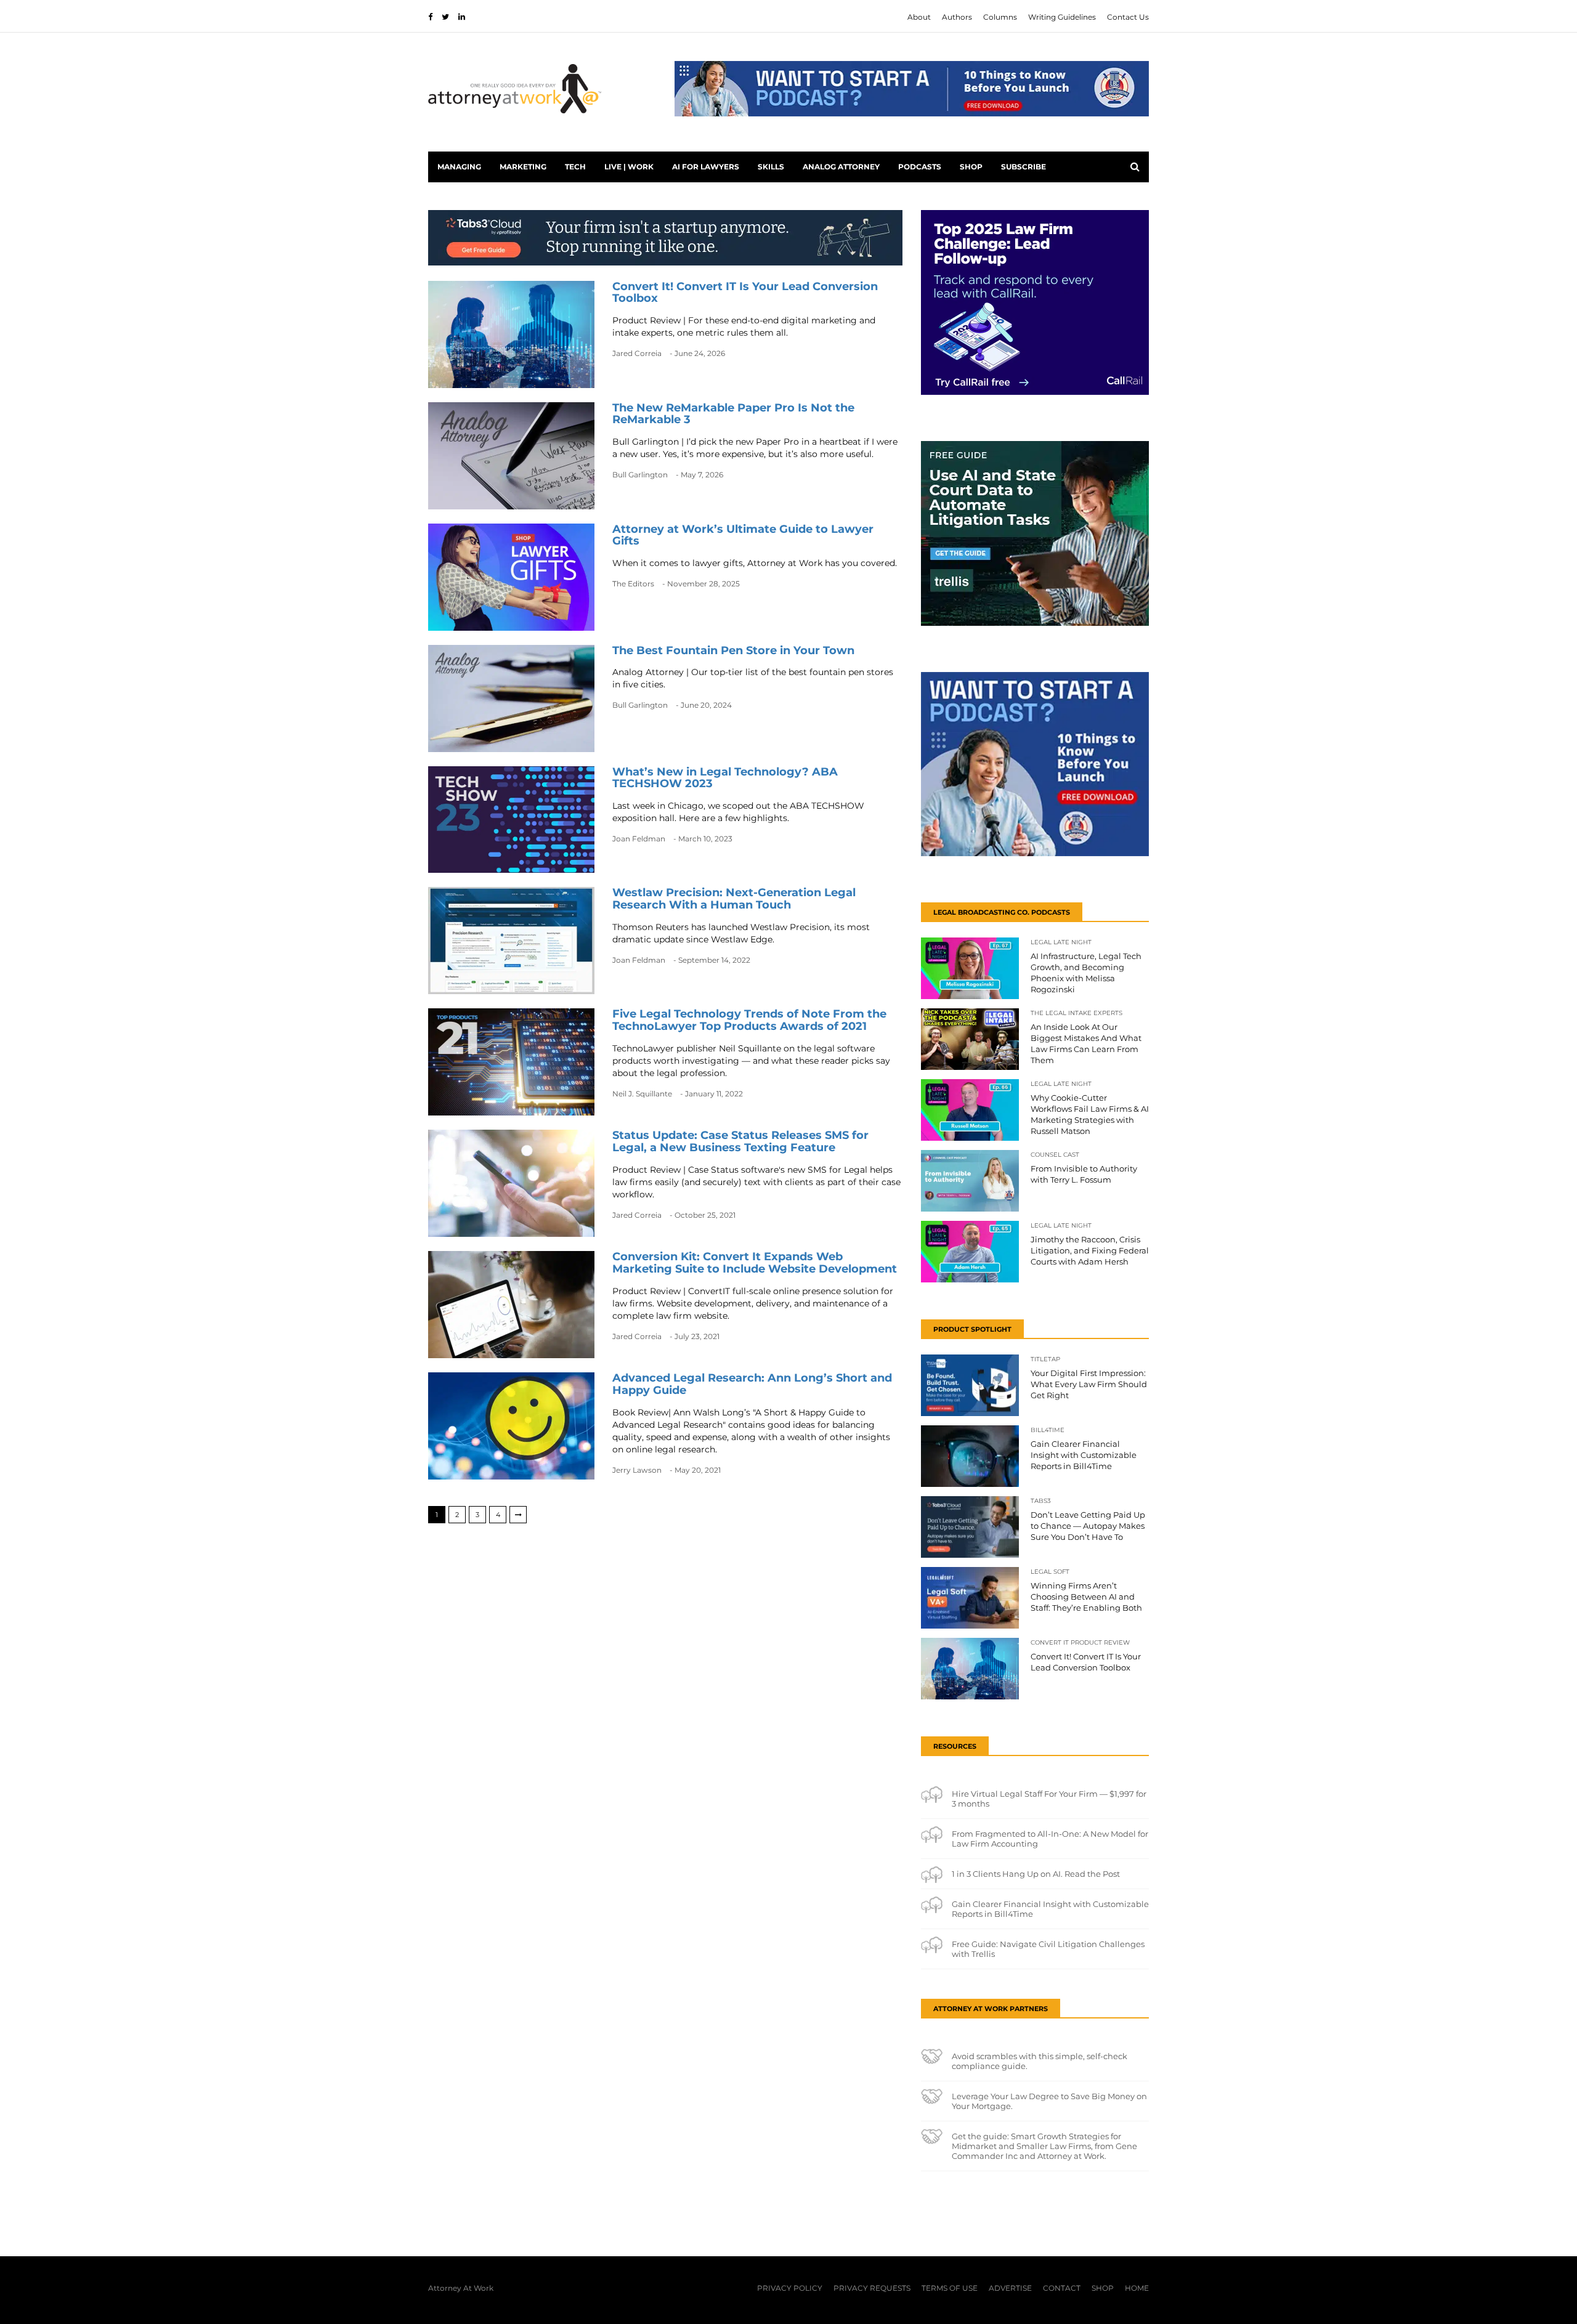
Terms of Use (950, 2288)
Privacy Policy (790, 2288)
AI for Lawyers (706, 167)
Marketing (523, 167)
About (919, 17)
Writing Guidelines (1062, 17)
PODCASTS (920, 167)
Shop (971, 167)
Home (1137, 2288)
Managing (459, 167)
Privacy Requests (872, 2288)
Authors (957, 17)
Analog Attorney (841, 167)
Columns (1000, 17)
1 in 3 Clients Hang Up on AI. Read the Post (1036, 1874)
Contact (1062, 2288)
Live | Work (629, 167)
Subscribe (1024, 167)
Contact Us (1128, 17)
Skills (771, 167)
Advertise (1010, 2288)
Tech (575, 167)
